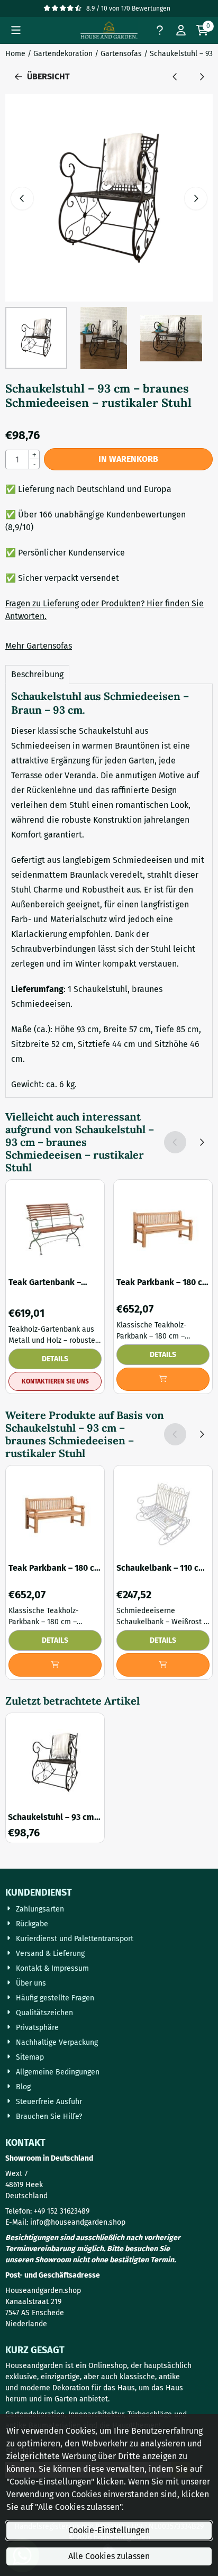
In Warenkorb (128, 459)
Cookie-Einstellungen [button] (109, 2530)
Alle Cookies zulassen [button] (109, 2556)
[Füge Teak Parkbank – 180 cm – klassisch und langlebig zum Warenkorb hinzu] (163, 1379)
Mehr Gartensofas (39, 646)
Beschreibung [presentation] (37, 674)
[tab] (37, 675)
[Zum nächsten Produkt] (202, 77)
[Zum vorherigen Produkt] (175, 77)
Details (55, 1359)
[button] (16, 30)
